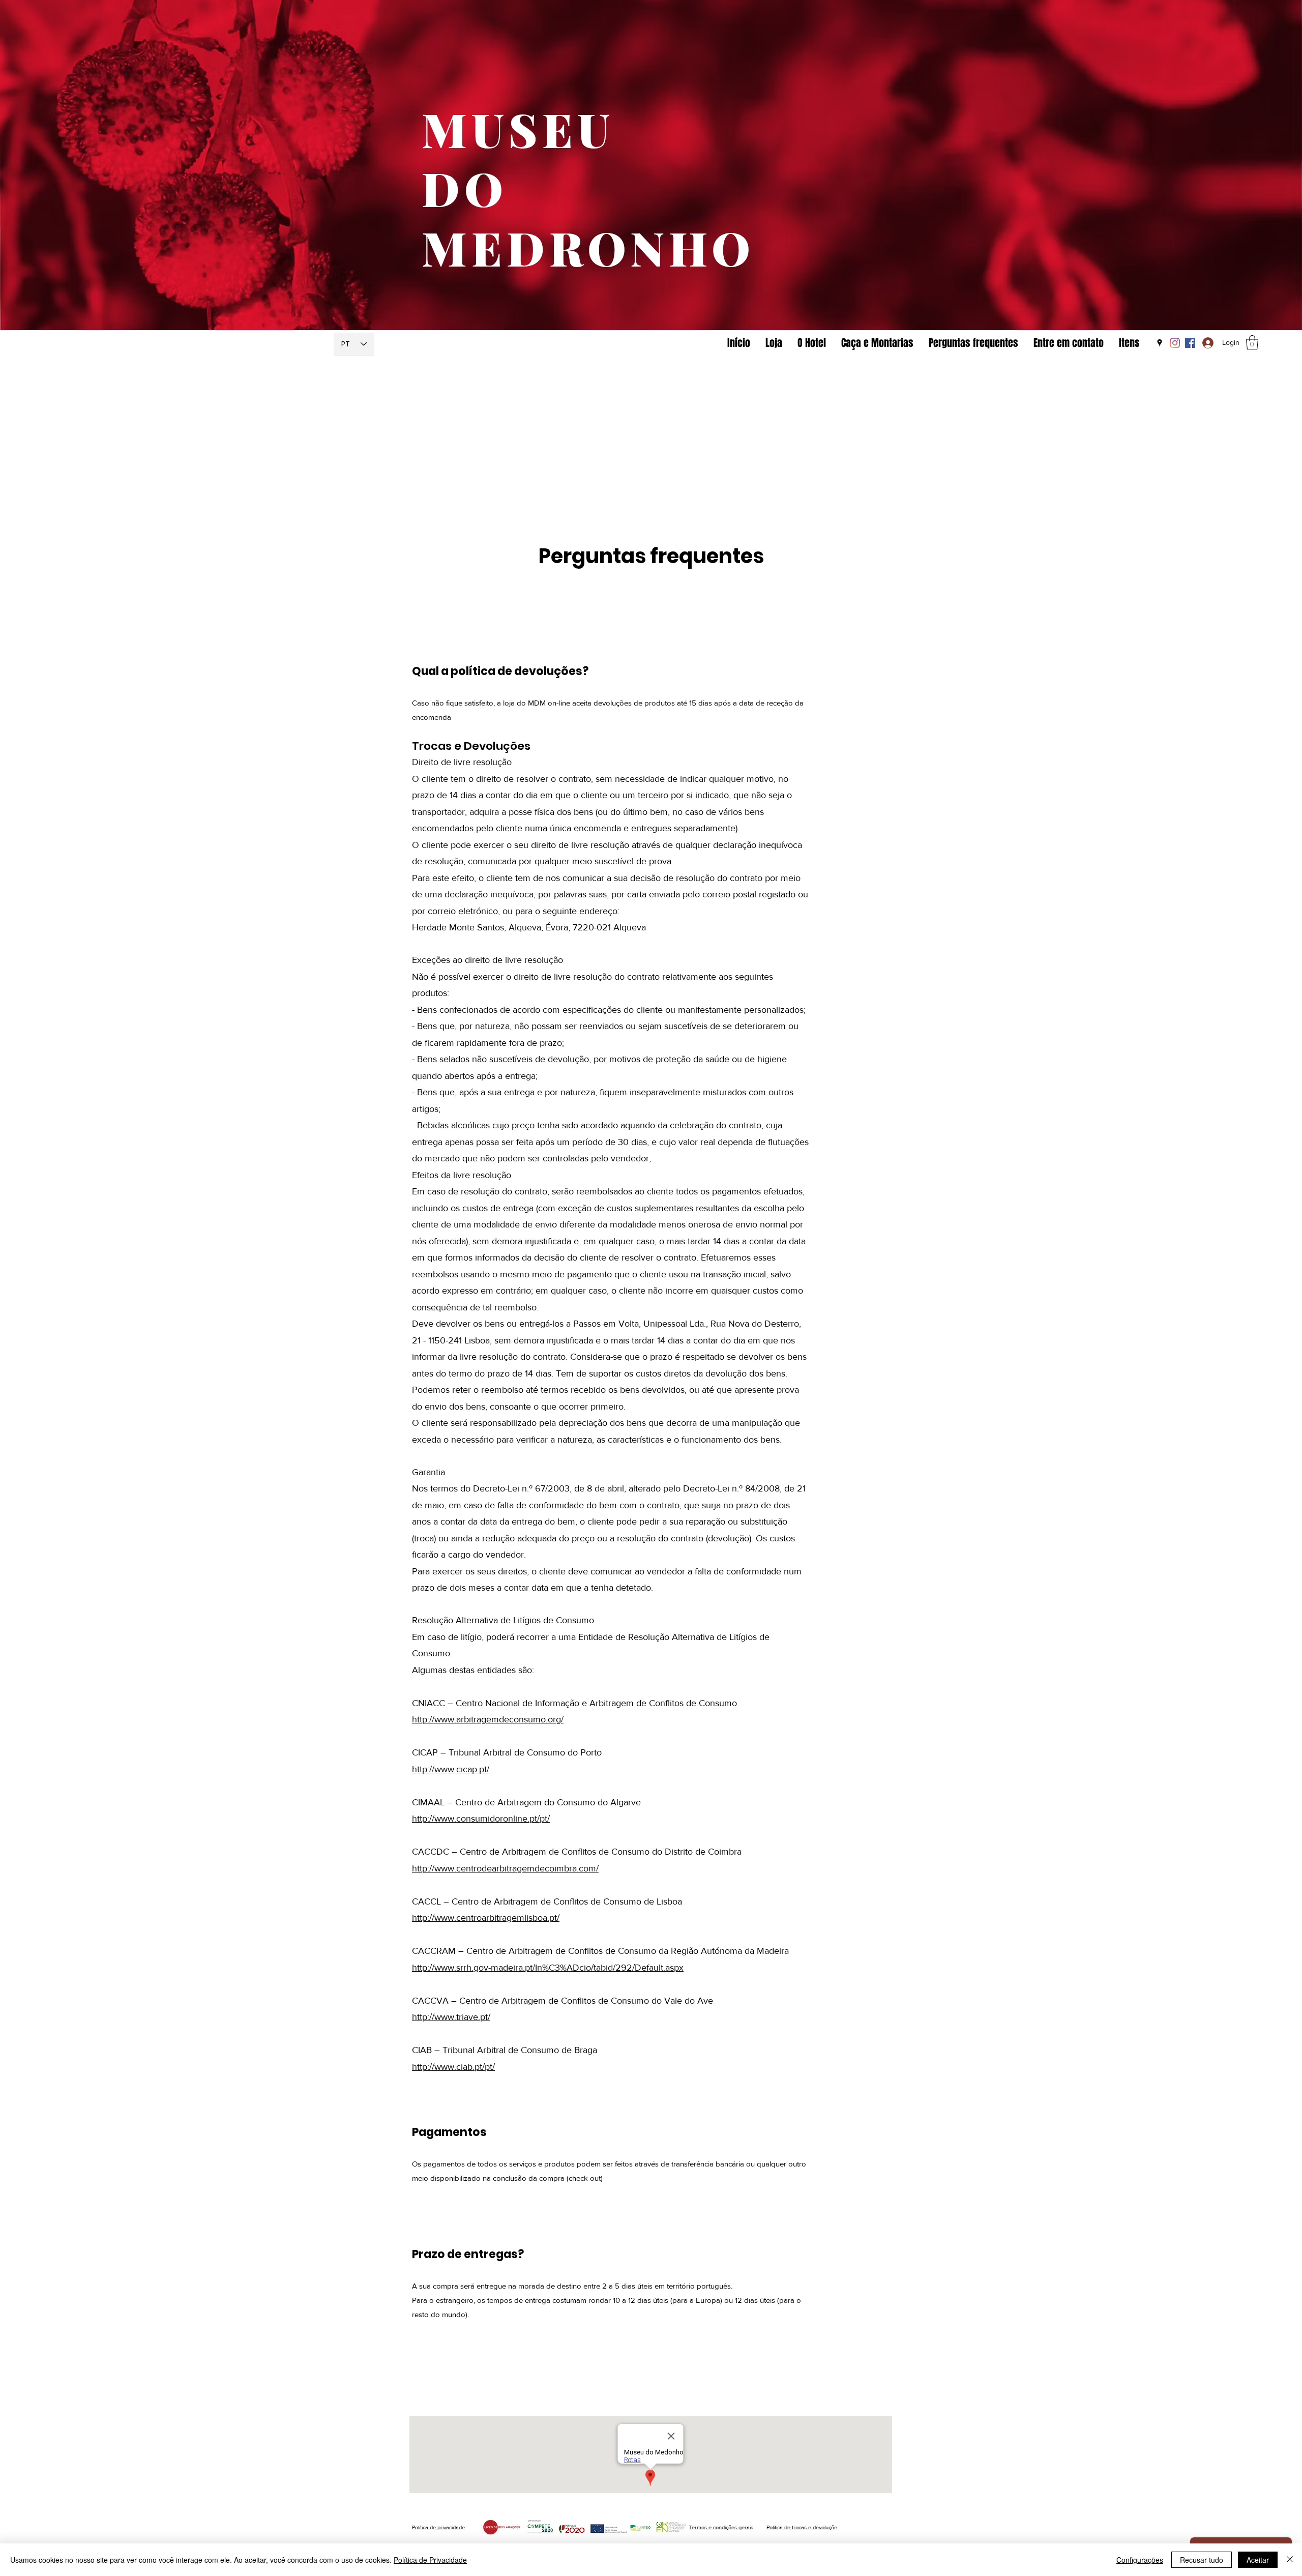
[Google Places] (1160, 343)
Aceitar (1258, 2560)
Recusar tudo (1202, 2560)
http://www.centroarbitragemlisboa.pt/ (486, 1918)
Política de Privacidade (430, 2560)
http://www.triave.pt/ (451, 2017)
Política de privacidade (438, 2527)
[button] (1252, 343)
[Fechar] (1290, 2560)
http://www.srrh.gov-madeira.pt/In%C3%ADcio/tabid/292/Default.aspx (548, 1968)
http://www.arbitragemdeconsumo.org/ (488, 1719)
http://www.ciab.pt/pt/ (453, 2067)
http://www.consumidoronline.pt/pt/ (481, 1819)
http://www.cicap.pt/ (451, 1769)
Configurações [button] (1140, 2560)
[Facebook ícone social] (1190, 343)
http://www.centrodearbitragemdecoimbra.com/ (505, 1868)
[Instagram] (1175, 343)
